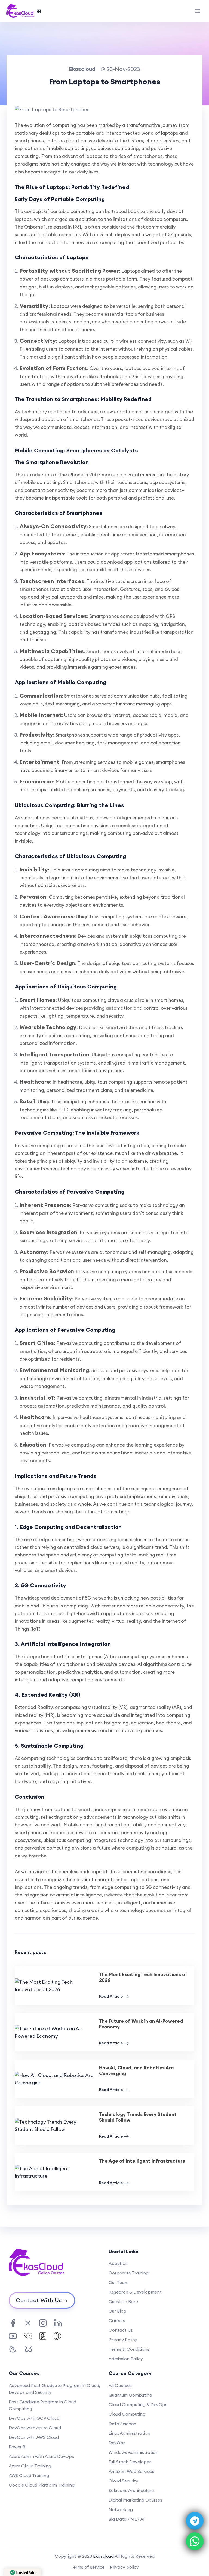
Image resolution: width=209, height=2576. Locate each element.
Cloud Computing (127, 2414)
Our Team (119, 2282)
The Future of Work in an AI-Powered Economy (141, 2024)
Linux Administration (129, 2433)
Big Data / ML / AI (127, 2519)
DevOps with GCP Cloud (34, 2418)
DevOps (117, 2443)
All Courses (120, 2385)
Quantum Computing (130, 2395)
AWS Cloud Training (29, 2475)
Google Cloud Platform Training (42, 2485)
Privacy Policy (123, 2340)
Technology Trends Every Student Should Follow (138, 2117)
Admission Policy (126, 2359)
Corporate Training (129, 2273)
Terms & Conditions (129, 2349)
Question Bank (124, 2301)
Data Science (122, 2424)
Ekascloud (103, 2556)
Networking (121, 2509)
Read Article (111, 1996)
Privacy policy (124, 2567)
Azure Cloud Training (30, 2466)
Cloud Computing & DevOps (138, 2404)
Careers (117, 2320)
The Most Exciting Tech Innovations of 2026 (143, 1977)
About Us (118, 2263)
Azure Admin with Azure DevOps (41, 2456)
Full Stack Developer (130, 2462)
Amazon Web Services (131, 2471)
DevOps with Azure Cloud (35, 2428)
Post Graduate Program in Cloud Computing (42, 2405)
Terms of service (87, 2567)
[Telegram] (195, 2521)
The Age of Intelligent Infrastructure (142, 2161)
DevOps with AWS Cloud (34, 2437)
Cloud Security (123, 2481)
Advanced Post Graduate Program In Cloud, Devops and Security (54, 2389)
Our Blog (117, 2311)
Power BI (18, 2447)
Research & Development (135, 2292)
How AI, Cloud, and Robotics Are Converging (136, 2071)
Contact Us (121, 2330)
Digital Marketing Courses (135, 2500)
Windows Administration (133, 2452)
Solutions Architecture (131, 2490)
